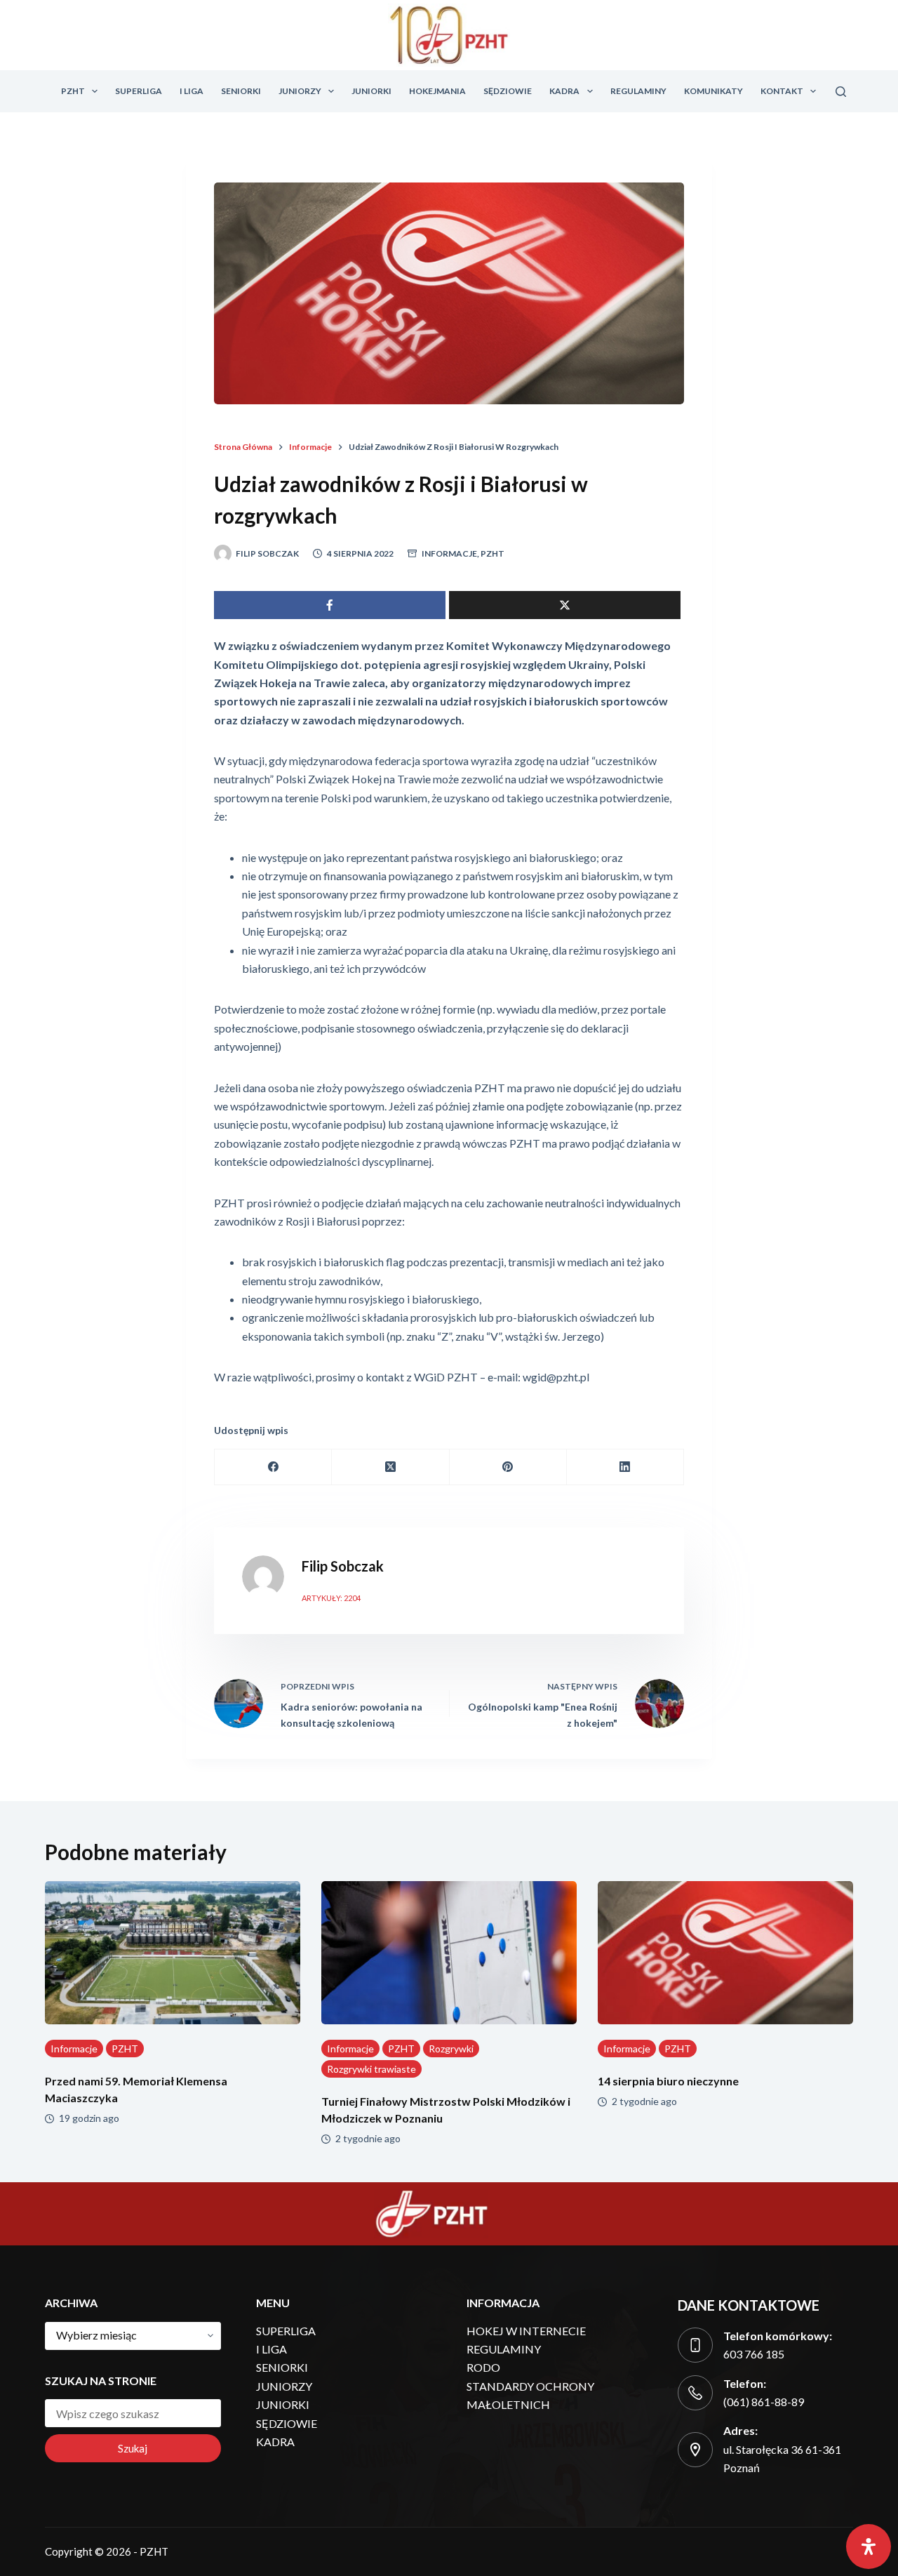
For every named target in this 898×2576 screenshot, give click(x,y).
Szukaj (133, 2448)
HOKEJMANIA (437, 91)
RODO (483, 2367)
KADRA (564, 91)
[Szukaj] (841, 92)
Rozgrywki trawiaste (371, 2069)
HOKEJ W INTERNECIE (526, 2331)
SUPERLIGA (139, 91)
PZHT (73, 91)
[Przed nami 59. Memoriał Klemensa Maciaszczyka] (173, 1953)
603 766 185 (754, 2354)
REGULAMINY (638, 91)
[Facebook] (273, 1467)
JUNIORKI (371, 91)
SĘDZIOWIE (508, 91)
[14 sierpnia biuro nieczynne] (725, 1953)
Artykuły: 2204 (331, 1598)
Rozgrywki (451, 2049)
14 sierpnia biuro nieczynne (668, 2081)
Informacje (449, 553)
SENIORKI (241, 91)
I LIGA (192, 91)
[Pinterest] (508, 1467)
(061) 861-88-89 (764, 2402)
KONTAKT (782, 91)
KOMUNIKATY (713, 91)
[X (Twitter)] (390, 1467)
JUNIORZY (300, 91)
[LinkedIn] (625, 1467)
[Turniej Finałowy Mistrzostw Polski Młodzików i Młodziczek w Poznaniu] (449, 1953)
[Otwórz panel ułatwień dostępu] (869, 2547)
